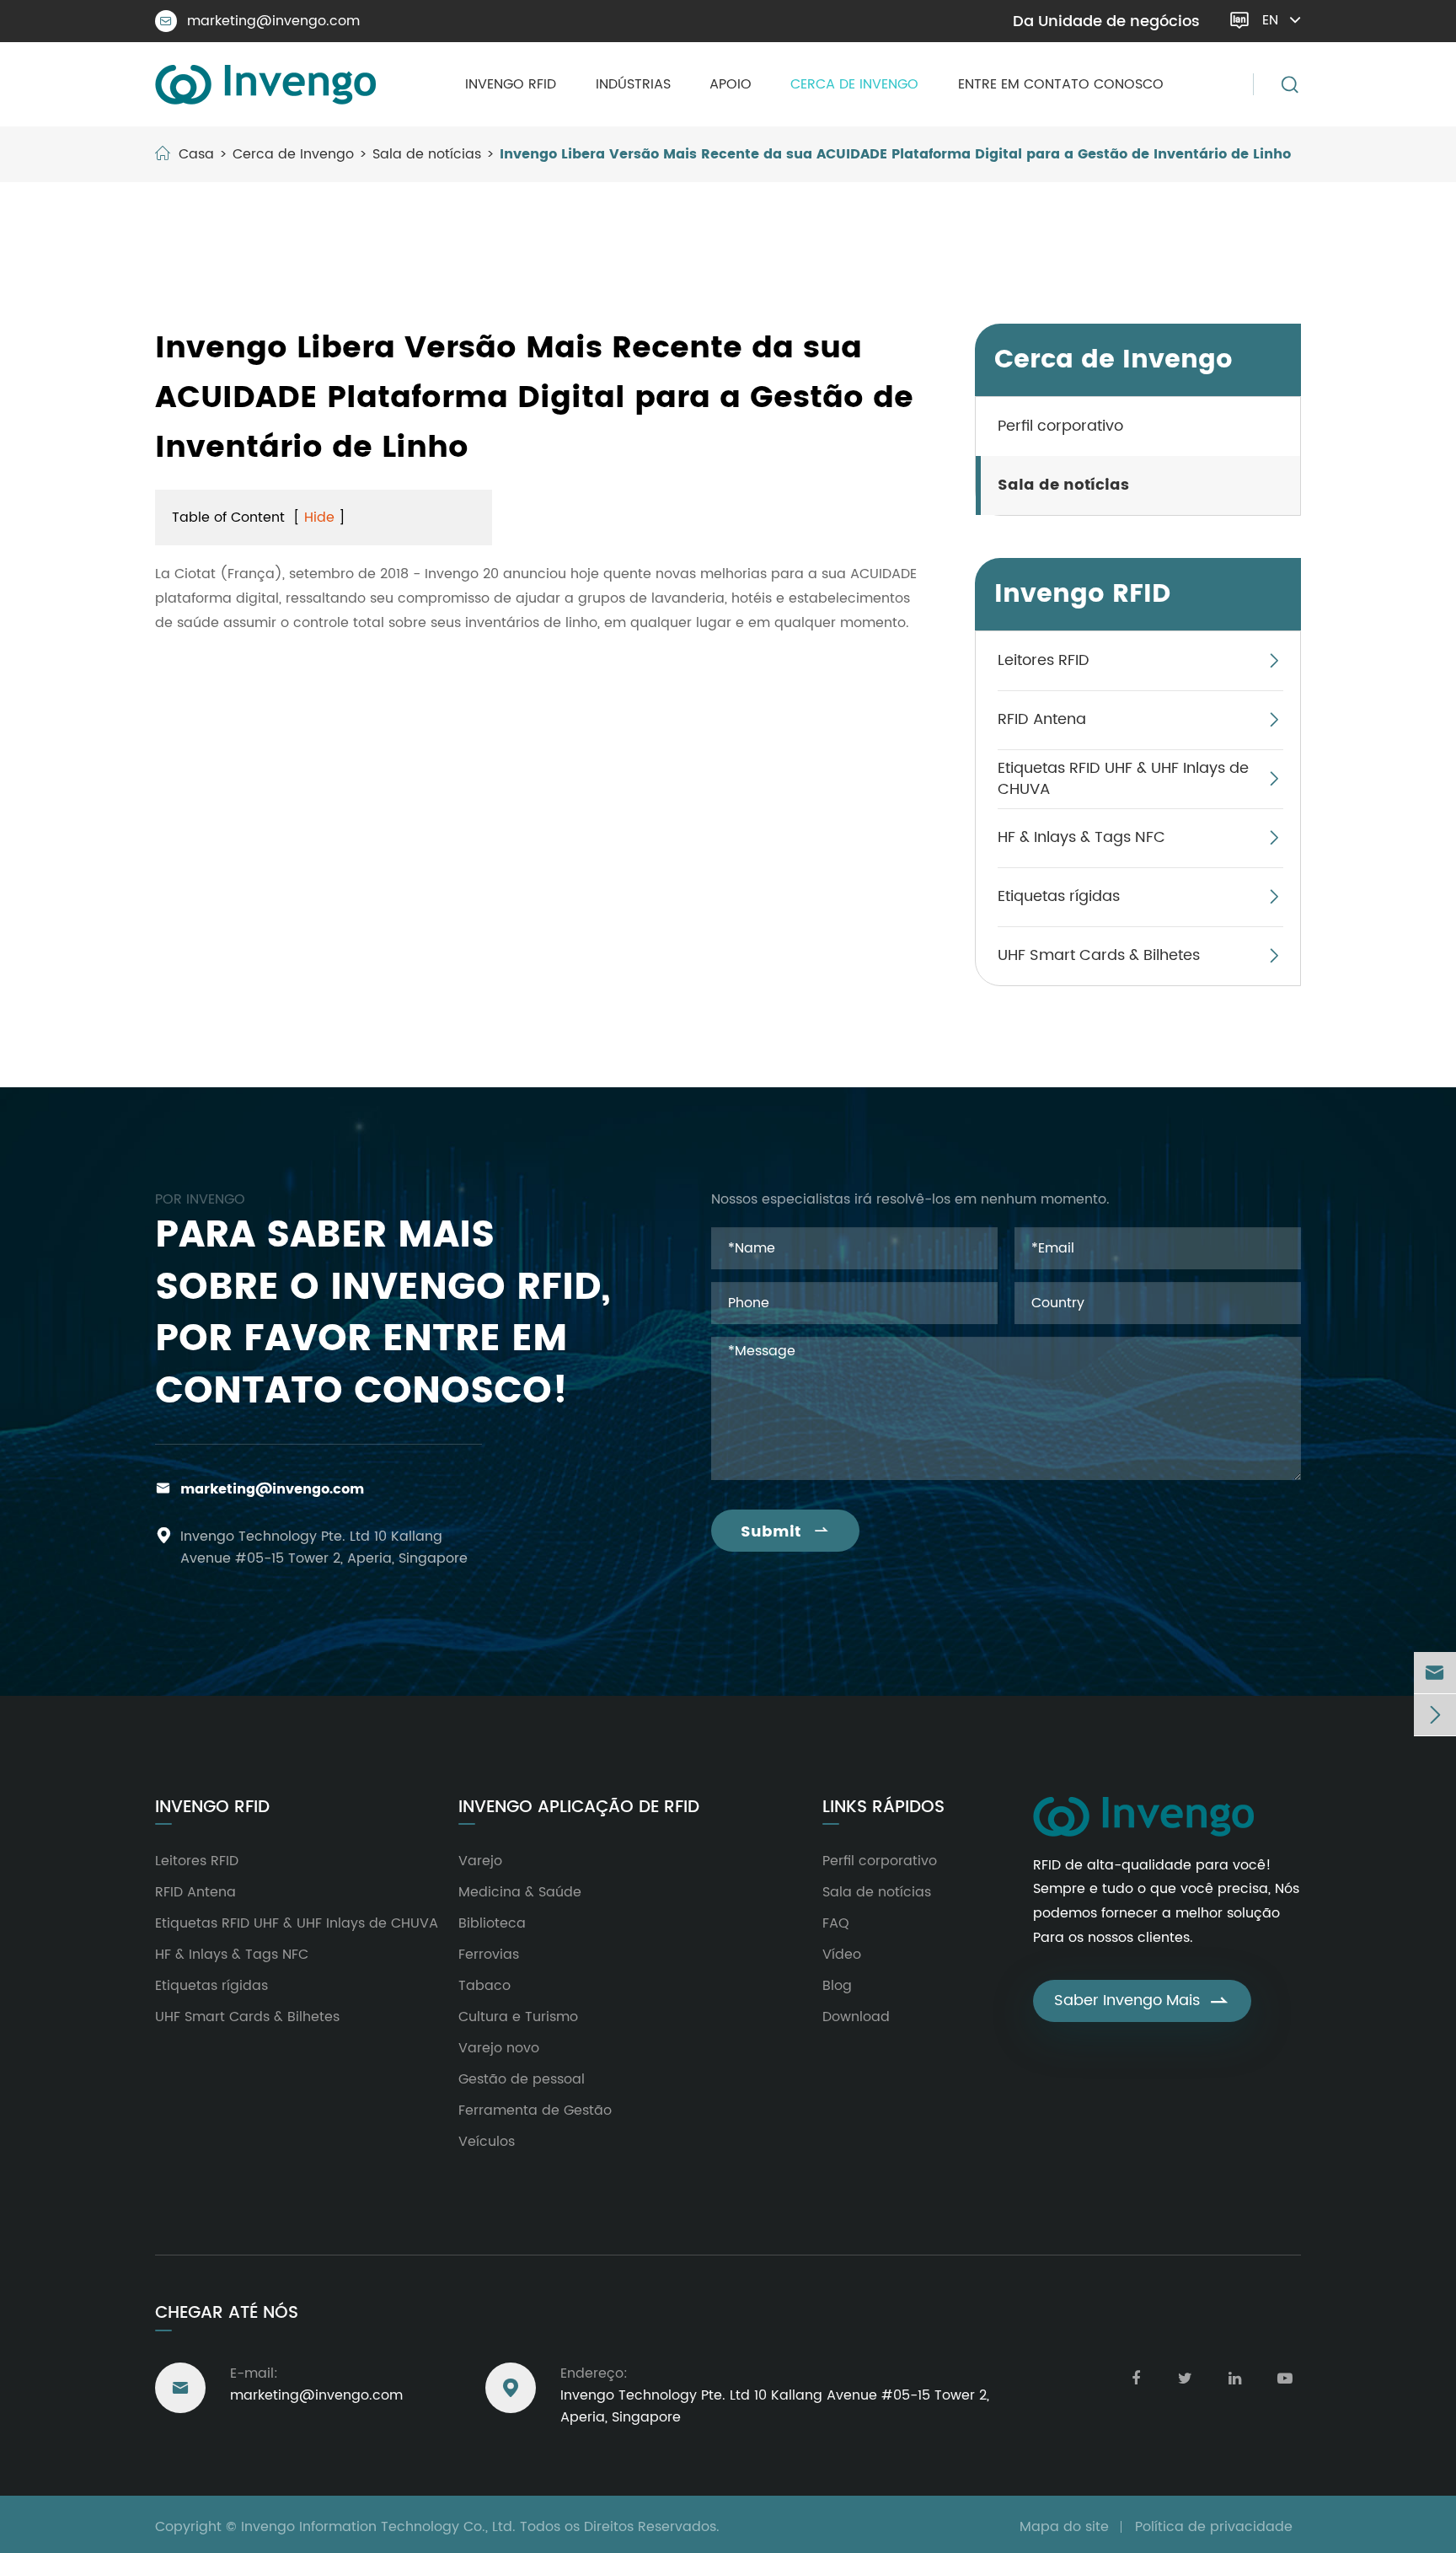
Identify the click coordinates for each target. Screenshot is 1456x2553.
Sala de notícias (427, 154)
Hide (319, 518)
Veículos (487, 2142)
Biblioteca (492, 1923)
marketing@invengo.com (260, 21)
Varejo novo (499, 2048)
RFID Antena (1042, 720)
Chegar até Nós (227, 2313)
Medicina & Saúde (520, 1892)
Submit (785, 1532)
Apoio (731, 84)
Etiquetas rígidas (1059, 897)
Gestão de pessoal (522, 2079)
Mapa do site (1064, 2527)
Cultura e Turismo (518, 2017)
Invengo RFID (511, 84)
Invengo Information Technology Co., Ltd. (378, 2527)
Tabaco (484, 1986)
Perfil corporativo (1060, 427)
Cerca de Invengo (854, 84)
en (1270, 20)
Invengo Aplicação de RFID (579, 1808)
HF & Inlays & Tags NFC (1081, 838)
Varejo (480, 1861)
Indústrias (633, 84)
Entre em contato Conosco (1061, 84)
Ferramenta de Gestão (535, 2111)
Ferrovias (489, 1955)
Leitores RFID (1044, 661)
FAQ (836, 1923)
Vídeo (842, 1955)
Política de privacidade (1214, 2527)
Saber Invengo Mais (1142, 2001)
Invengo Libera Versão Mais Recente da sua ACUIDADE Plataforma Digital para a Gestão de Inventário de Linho (895, 154)
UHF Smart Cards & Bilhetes (1099, 956)
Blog (837, 1986)
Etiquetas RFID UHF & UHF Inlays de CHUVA (1123, 779)
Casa (196, 154)
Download (856, 2017)
